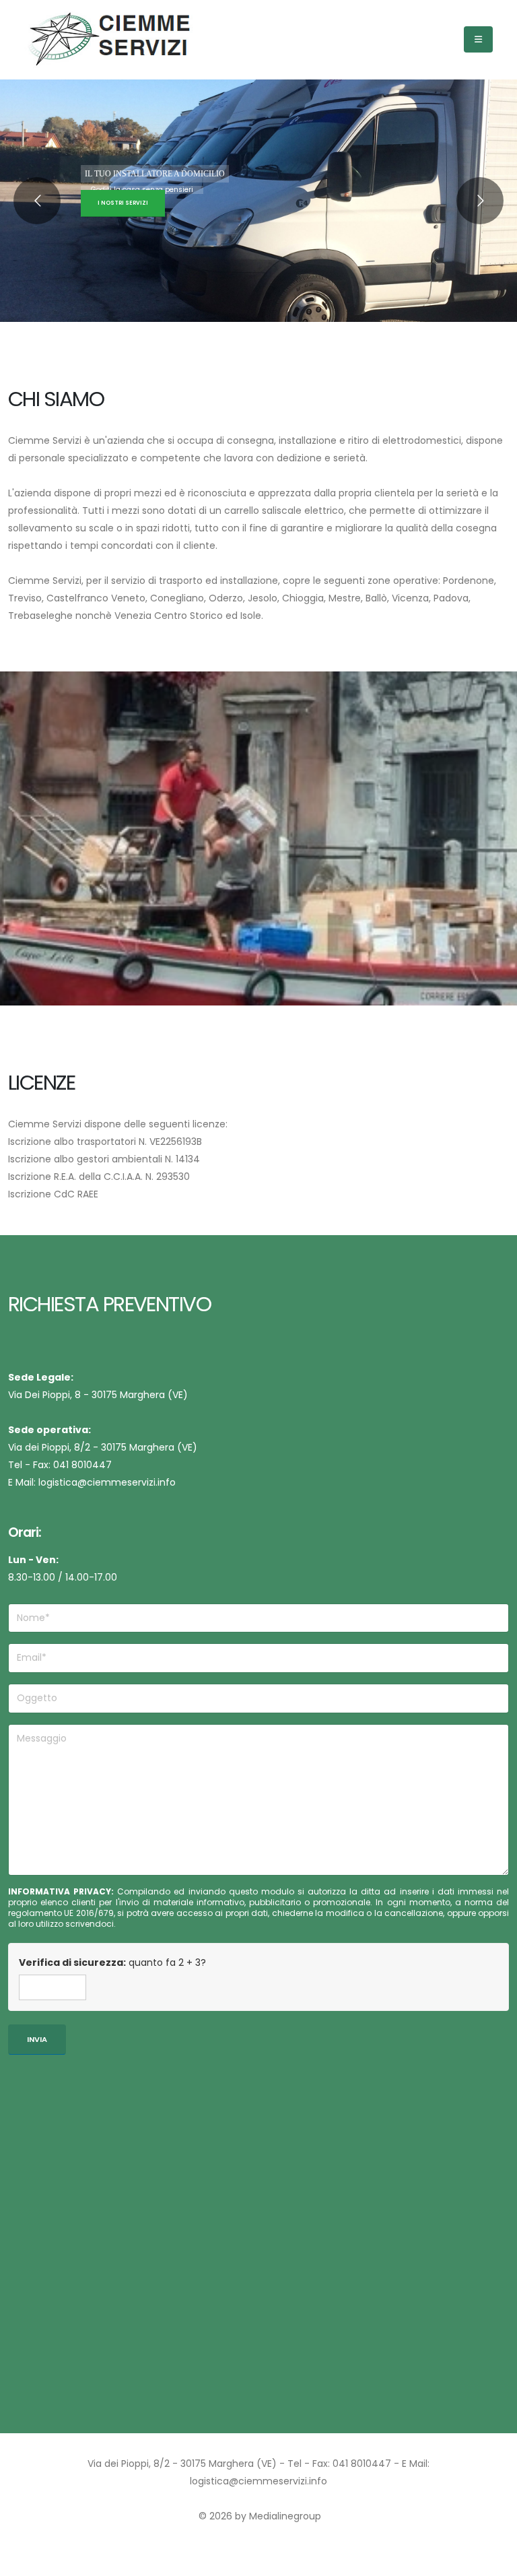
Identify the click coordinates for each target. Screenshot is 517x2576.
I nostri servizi (123, 203)
